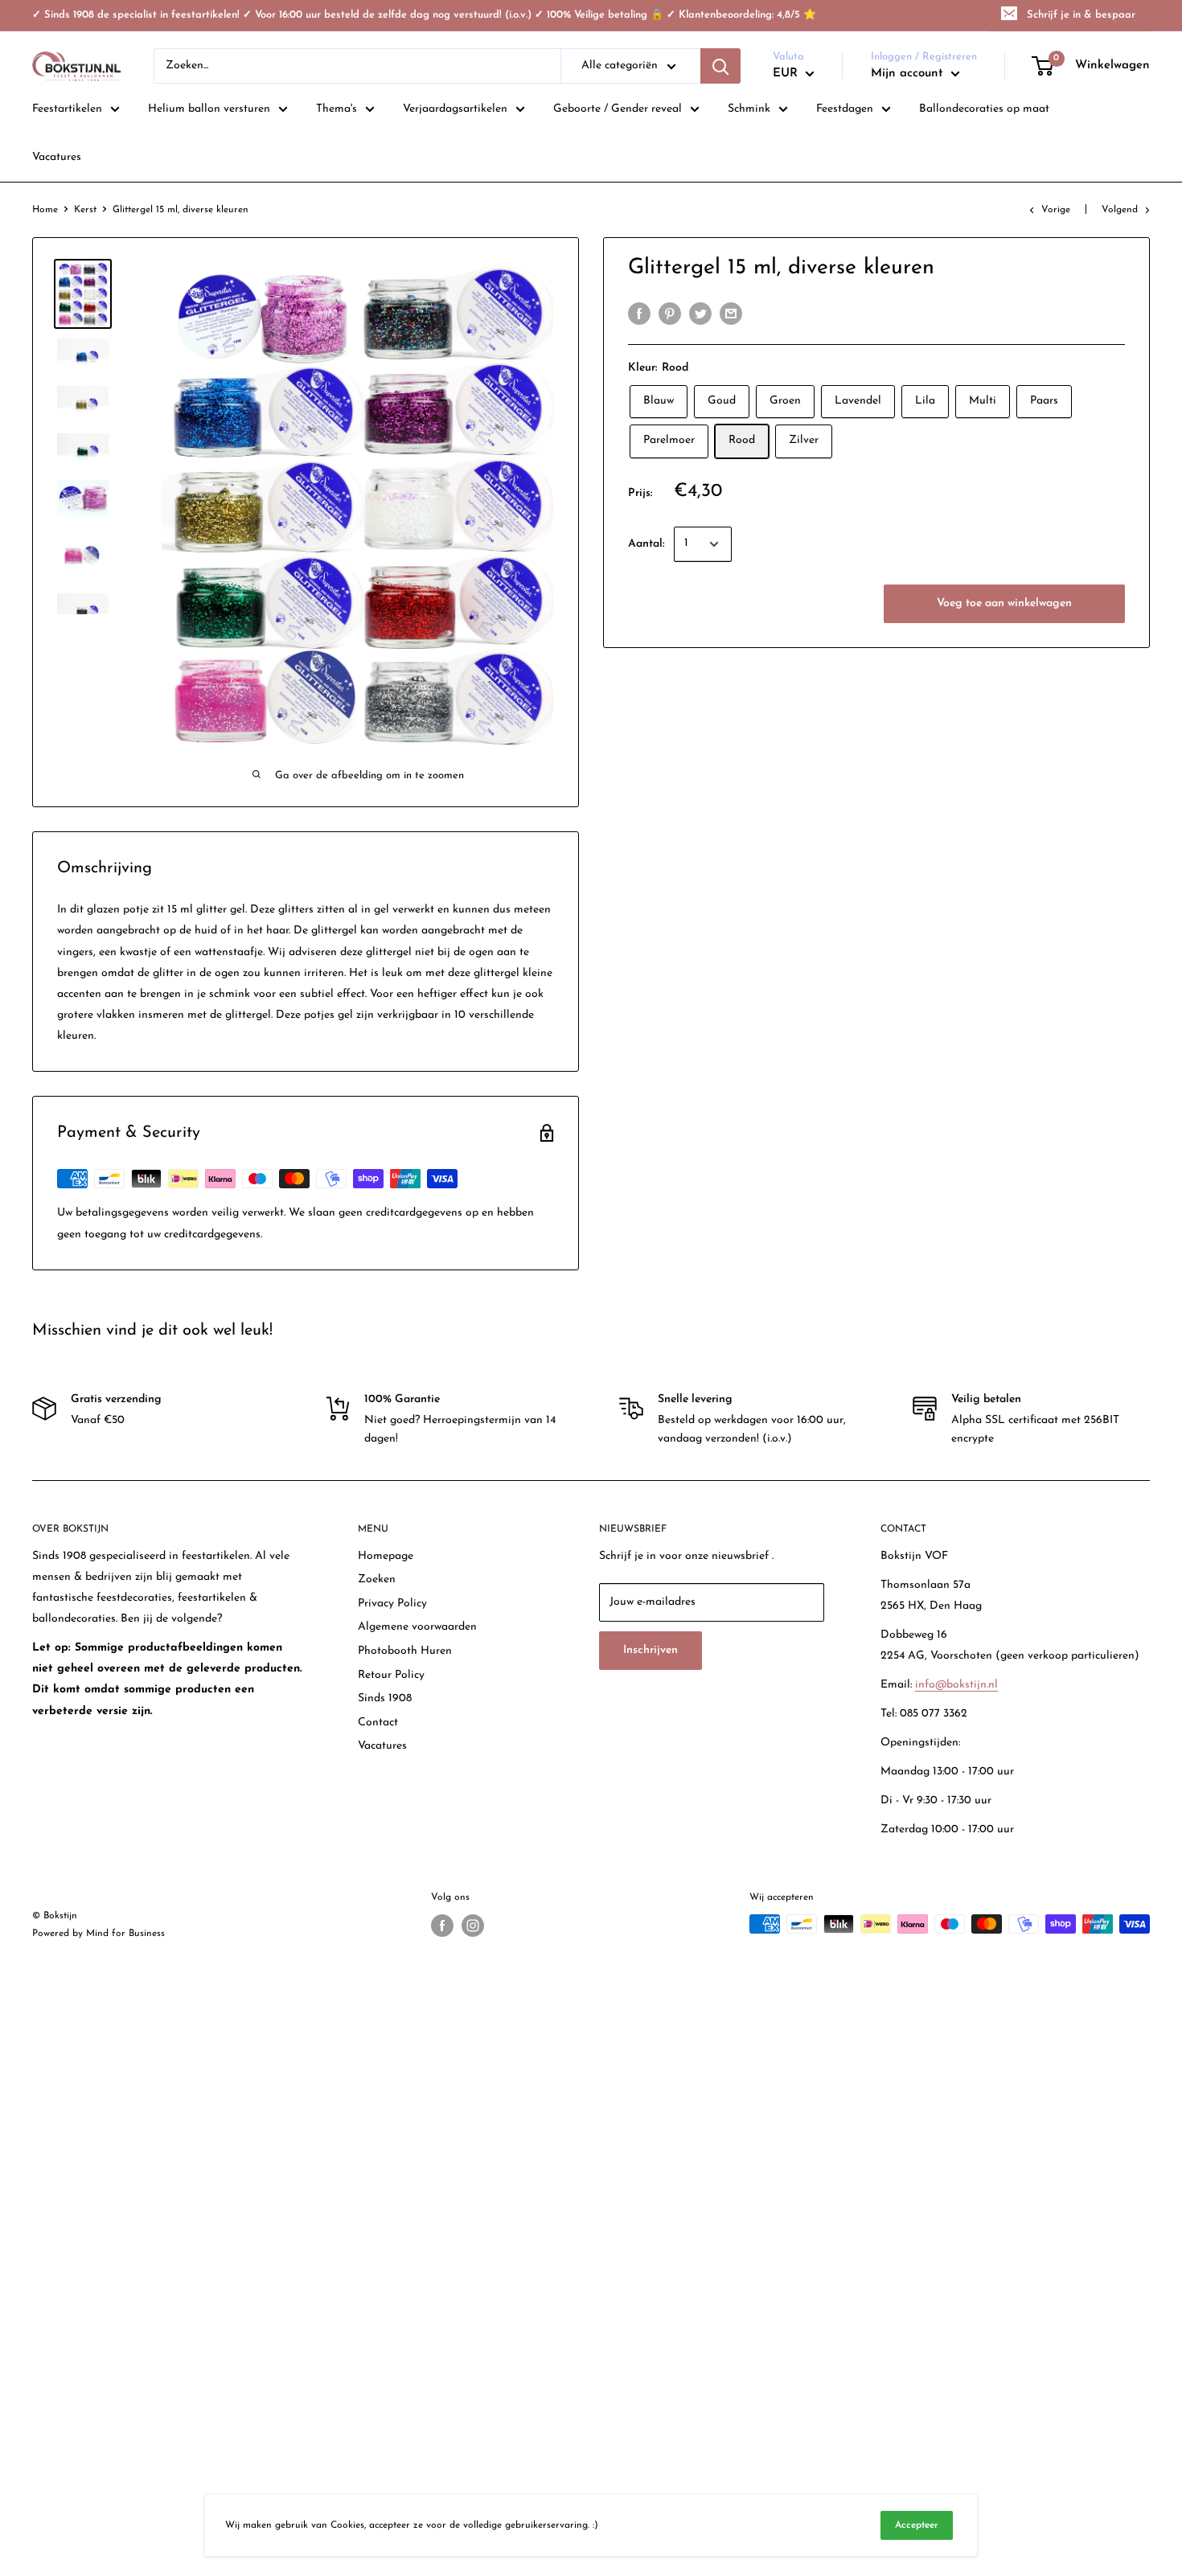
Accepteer (917, 2525)
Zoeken (377, 1579)
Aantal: (646, 544)
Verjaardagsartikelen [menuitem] (455, 109)
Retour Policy (391, 1675)
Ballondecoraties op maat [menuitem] (984, 109)
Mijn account (909, 74)
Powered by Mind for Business (98, 1934)
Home (45, 210)
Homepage (386, 1556)
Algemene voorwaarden (417, 1627)
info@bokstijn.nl (956, 1685)
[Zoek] (720, 66)
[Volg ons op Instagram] (473, 1926)
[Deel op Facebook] (639, 314)
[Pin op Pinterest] (670, 314)
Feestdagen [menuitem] (845, 109)
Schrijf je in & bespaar (1081, 15)
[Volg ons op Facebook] (442, 1926)
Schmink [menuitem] (749, 109)
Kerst (85, 210)
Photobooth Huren (405, 1651)
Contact (378, 1723)
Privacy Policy (392, 1604)
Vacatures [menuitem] (57, 157)
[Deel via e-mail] (731, 314)
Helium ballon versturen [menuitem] (209, 109)
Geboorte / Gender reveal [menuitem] (618, 109)
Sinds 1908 (385, 1698)
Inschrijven (651, 1650)
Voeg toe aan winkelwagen (1004, 603)
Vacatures (382, 1746)
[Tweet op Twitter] (700, 314)
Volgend (1120, 210)
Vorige (1056, 210)
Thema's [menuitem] (337, 109)
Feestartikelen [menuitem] (67, 109)
